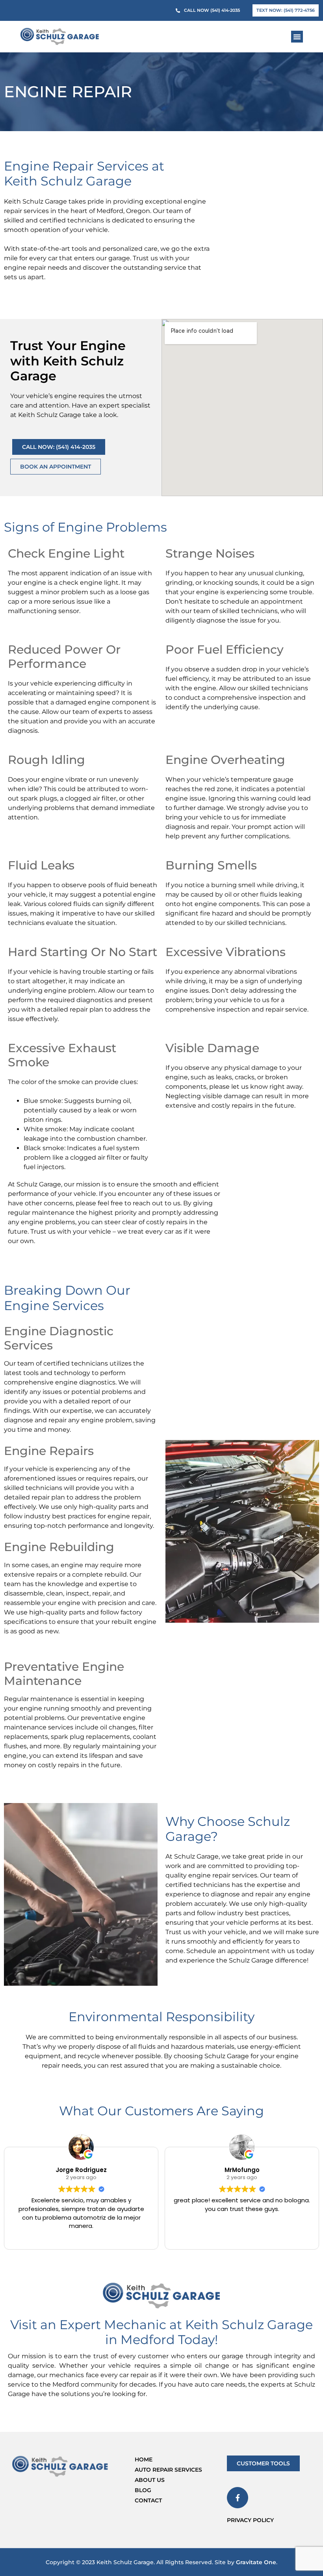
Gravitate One (256, 2562)
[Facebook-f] (238, 2498)
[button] (297, 37)
